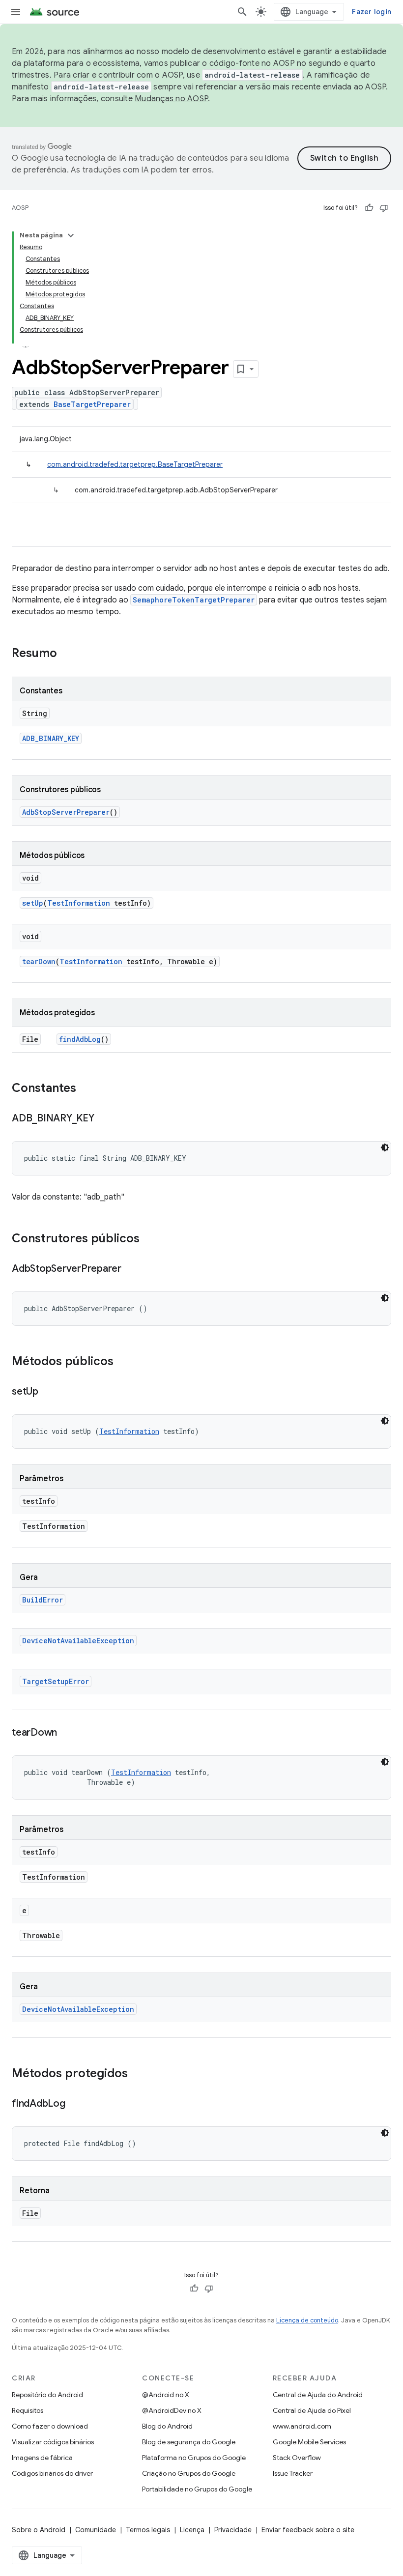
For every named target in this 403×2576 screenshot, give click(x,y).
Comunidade (96, 2530)
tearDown (39, 961)
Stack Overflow (297, 2458)
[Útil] (369, 208)
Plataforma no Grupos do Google (194, 2458)
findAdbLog (80, 1039)
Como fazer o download (50, 2426)
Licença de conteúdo (307, 2320)
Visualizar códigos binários (53, 2442)
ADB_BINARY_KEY (51, 738)
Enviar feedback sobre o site (308, 2530)
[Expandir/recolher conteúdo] (71, 235)
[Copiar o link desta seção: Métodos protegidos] (138, 2074)
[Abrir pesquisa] (242, 12)
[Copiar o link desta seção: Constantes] (86, 1089)
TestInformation (79, 903)
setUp (33, 903)
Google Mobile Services (309, 2442)
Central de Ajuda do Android (318, 2395)
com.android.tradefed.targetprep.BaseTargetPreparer (135, 464)
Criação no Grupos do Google (189, 2473)
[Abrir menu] (16, 12)
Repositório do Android (47, 2395)
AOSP (20, 208)
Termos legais (148, 2530)
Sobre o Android (39, 2530)
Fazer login (372, 12)
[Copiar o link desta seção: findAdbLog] (75, 2104)
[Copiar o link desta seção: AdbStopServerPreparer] (131, 1269)
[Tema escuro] (385, 1147)
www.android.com (302, 2426)
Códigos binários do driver (52, 2473)
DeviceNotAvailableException (78, 1641)
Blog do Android (167, 2426)
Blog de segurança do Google (189, 2442)
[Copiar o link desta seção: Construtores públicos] (149, 1239)
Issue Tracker (293, 2473)
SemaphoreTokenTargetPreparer (194, 600)
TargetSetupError (56, 1681)
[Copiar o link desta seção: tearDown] (67, 1733)
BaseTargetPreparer (92, 404)
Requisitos (28, 2410)
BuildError (43, 1600)
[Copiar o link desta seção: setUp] (48, 1392)
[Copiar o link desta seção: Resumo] (67, 654)
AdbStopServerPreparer (66, 812)
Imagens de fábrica (42, 2458)
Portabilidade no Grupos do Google (197, 2489)
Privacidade (233, 2530)
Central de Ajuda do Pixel (312, 2410)
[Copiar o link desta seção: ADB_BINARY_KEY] (104, 1119)
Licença (192, 2530)
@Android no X (166, 2395)
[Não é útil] (384, 208)
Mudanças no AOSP (171, 99)
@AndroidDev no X (172, 2410)
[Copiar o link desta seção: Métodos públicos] (123, 1362)
